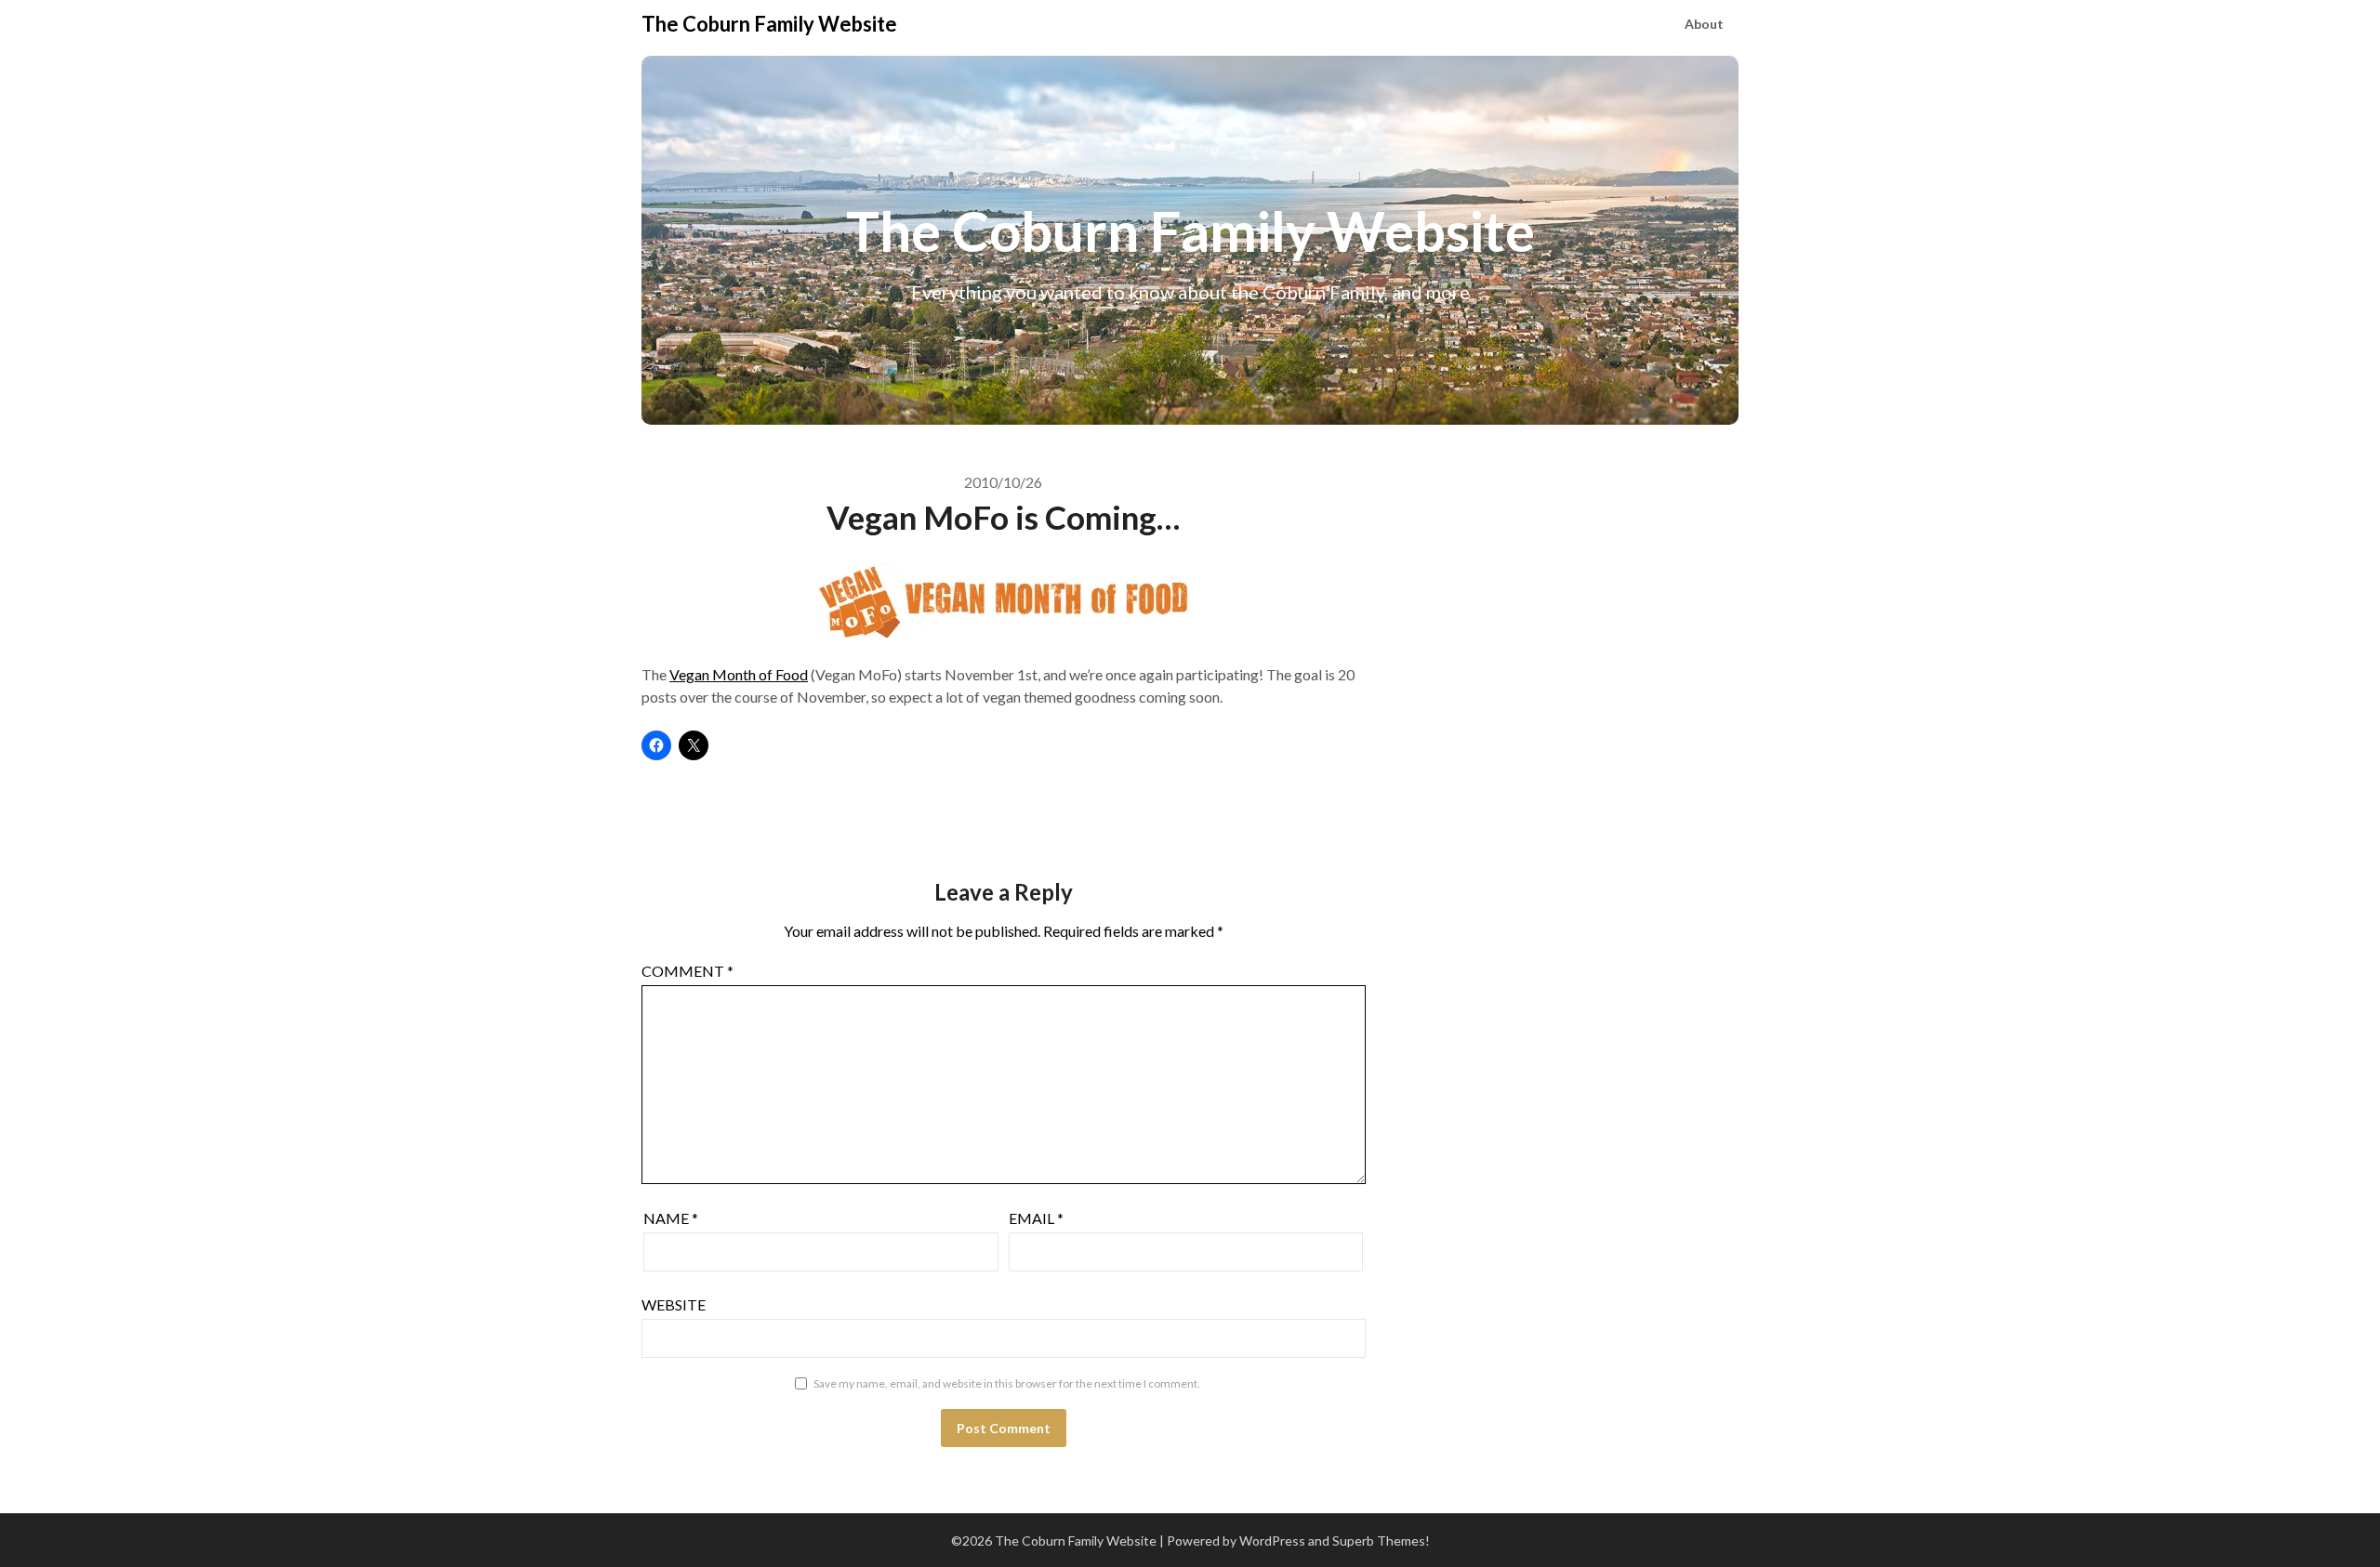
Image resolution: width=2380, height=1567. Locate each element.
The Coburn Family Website (769, 24)
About (1704, 24)
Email (1036, 1218)
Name (671, 1218)
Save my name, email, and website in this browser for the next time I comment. (1007, 1383)
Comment (688, 971)
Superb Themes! (1381, 1541)
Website (674, 1304)
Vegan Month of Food (739, 674)
